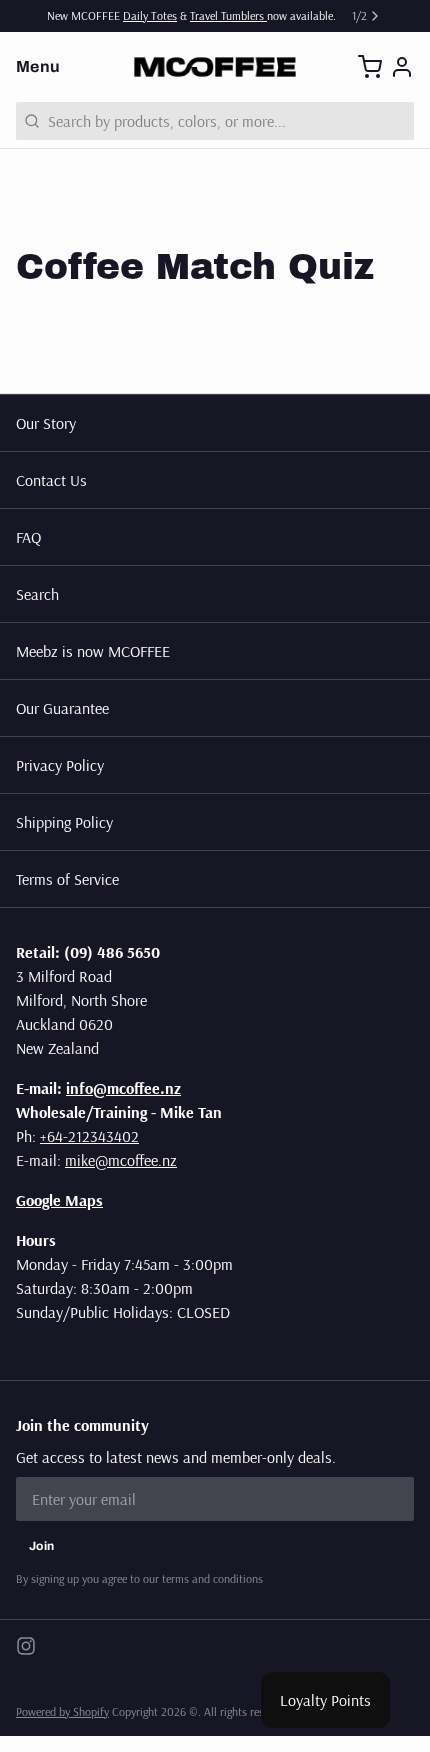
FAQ (28, 537)
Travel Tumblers (228, 15)
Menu (38, 66)
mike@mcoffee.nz (121, 1160)
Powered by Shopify (62, 1711)
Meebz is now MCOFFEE (93, 651)
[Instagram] (26, 1646)
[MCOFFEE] (214, 67)
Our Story (46, 423)
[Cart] (370, 67)
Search (37, 594)
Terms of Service (67, 879)
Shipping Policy (64, 822)
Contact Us (51, 480)
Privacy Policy (60, 765)
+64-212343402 (89, 1136)
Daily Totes (150, 15)
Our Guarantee (62, 708)
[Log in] (402, 67)
